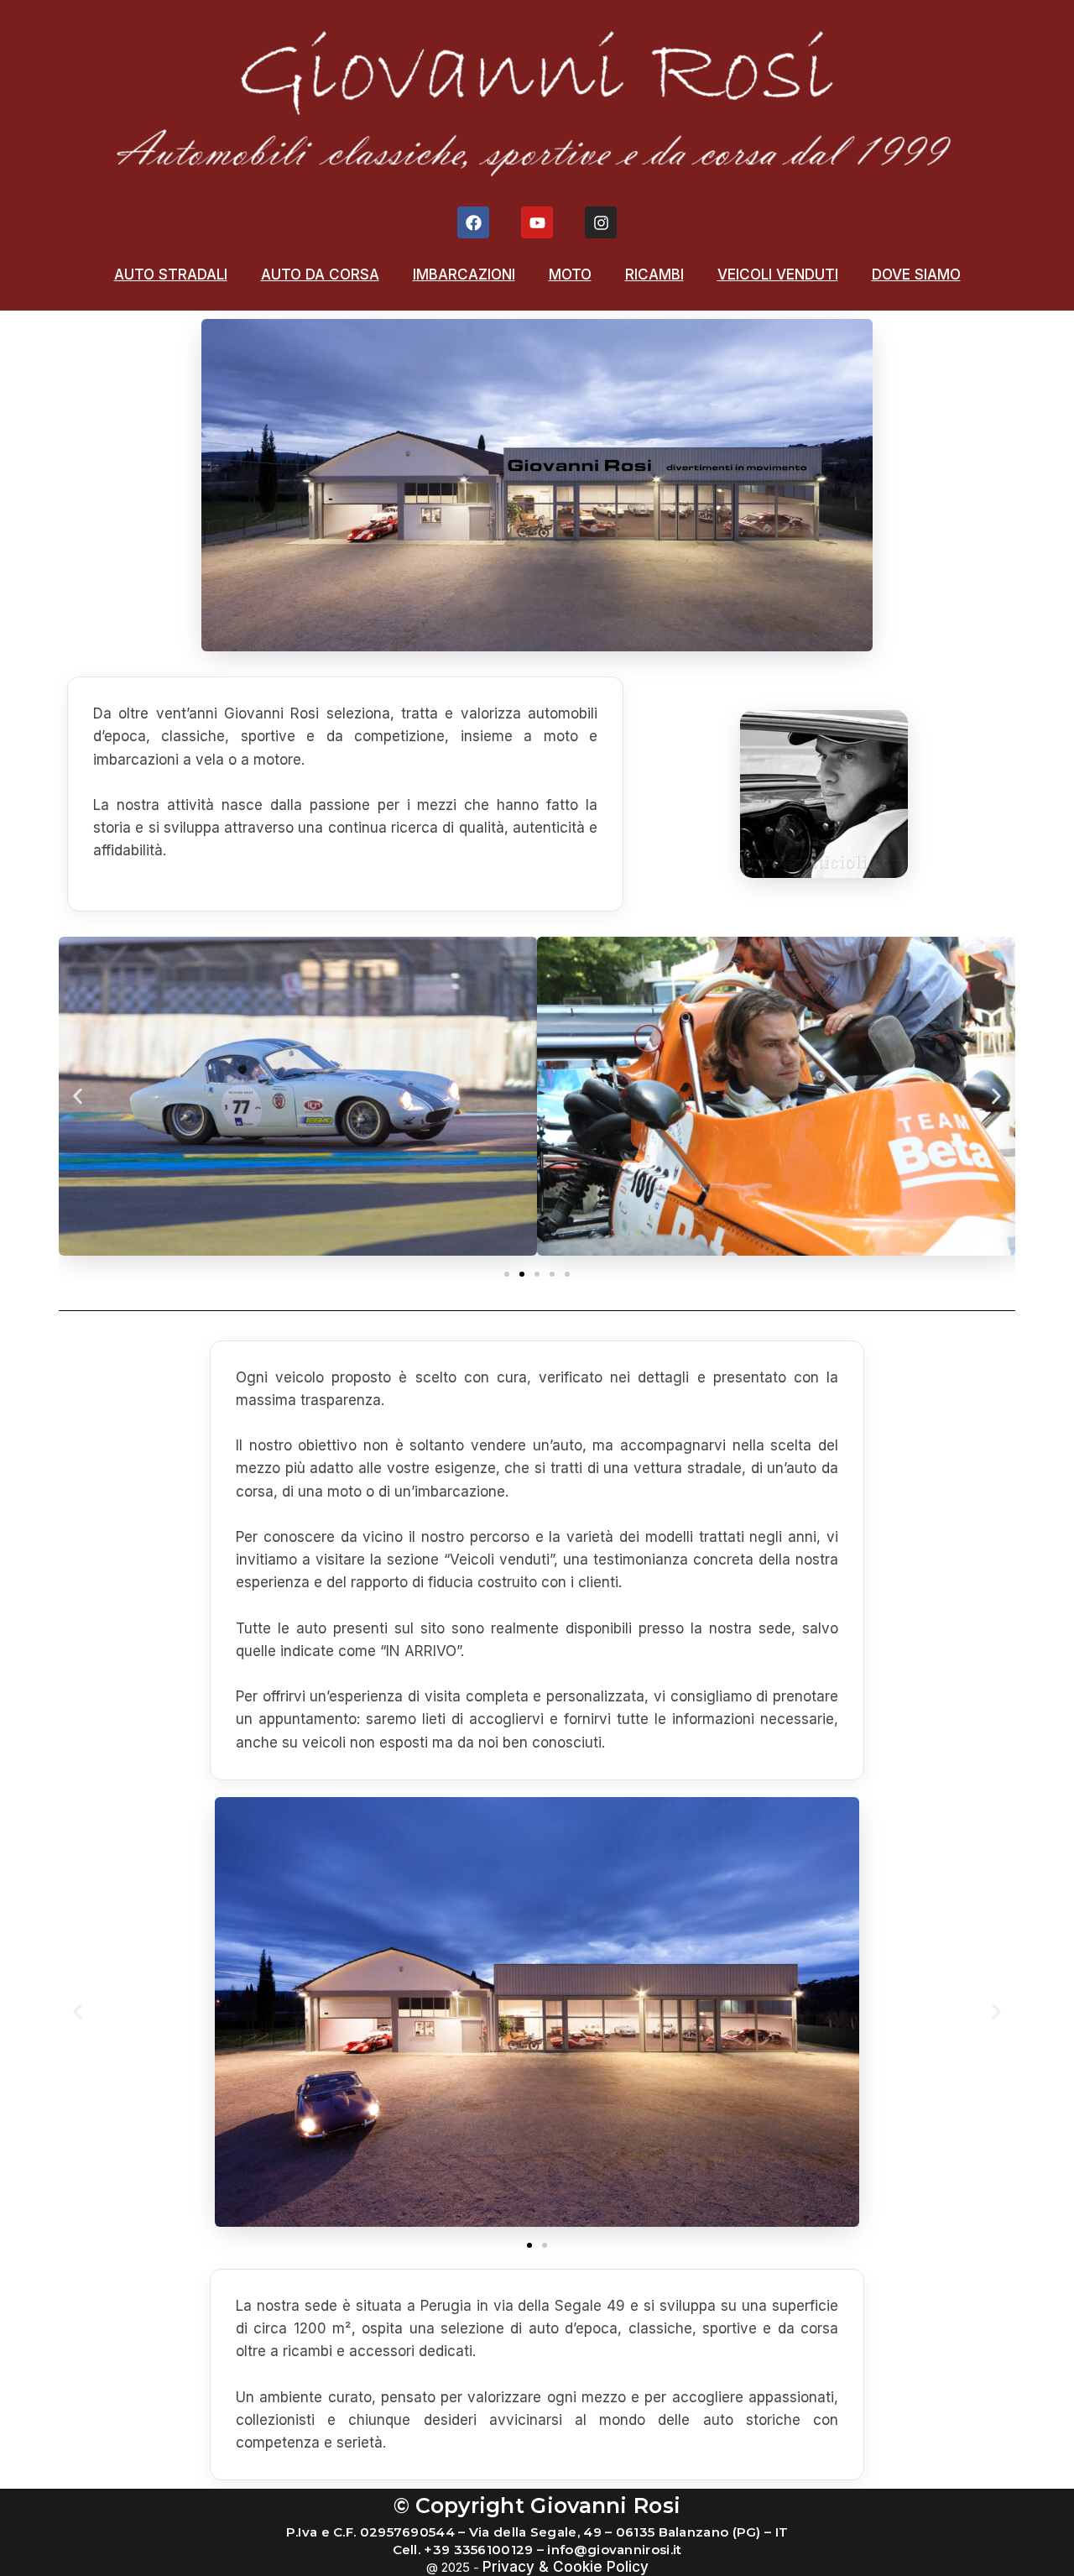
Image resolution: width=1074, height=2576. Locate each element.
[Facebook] (473, 222)
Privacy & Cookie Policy (566, 2567)
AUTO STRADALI (171, 274)
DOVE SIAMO (916, 274)
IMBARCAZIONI (464, 274)
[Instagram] (601, 222)
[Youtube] (537, 222)
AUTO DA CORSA (320, 274)
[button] (78, 1096)
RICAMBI (654, 274)
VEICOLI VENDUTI (778, 274)
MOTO (570, 274)
